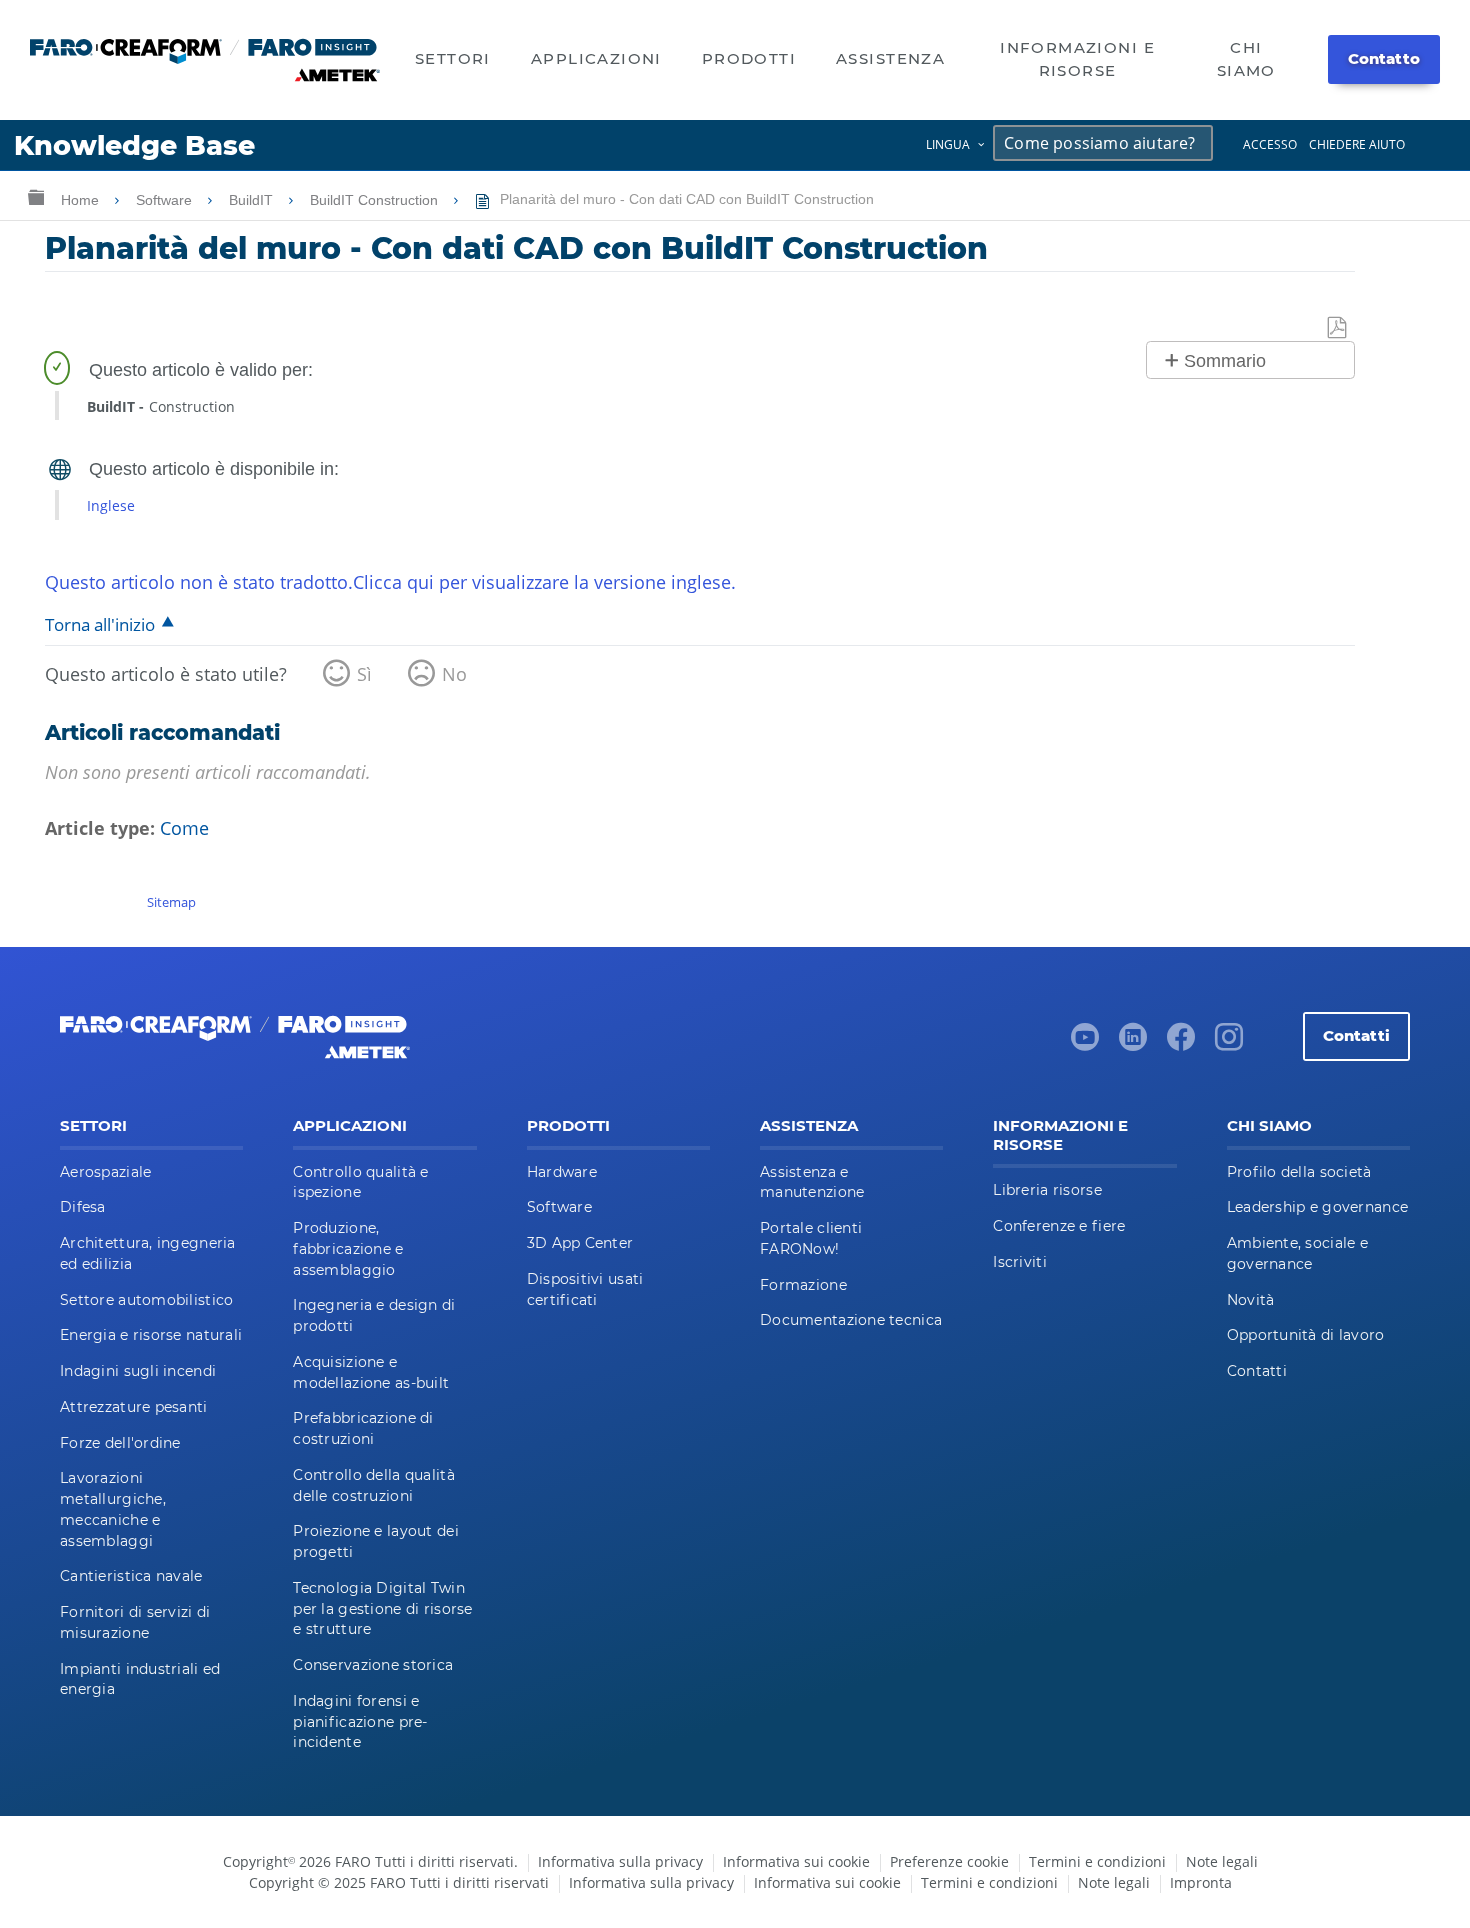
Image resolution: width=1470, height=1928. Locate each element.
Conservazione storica (373, 1665)
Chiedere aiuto (1357, 144)
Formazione (803, 1285)
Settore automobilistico (146, 1300)
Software (166, 200)
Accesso (1270, 144)
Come (184, 828)
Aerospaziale (105, 1172)
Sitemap (171, 902)
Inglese (111, 505)
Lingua (948, 144)
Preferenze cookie (949, 1861)
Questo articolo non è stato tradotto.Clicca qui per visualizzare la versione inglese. (390, 582)
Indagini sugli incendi (138, 1371)
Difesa (83, 1207)
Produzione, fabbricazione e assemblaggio (348, 1249)
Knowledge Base (134, 145)
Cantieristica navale (131, 1576)
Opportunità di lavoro (1306, 1335)
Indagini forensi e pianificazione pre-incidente (360, 1722)
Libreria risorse (1047, 1190)
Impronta (1201, 1882)
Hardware (562, 1172)
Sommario (1225, 361)
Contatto (1384, 58)
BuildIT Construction (376, 200)
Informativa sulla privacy (620, 1861)
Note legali (1222, 1861)
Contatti (1356, 1035)
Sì (364, 674)
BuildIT (253, 200)
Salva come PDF (1338, 328)
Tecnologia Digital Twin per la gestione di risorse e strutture (382, 1609)
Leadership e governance (1317, 1207)
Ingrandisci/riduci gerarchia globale (36, 196)
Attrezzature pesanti (134, 1407)
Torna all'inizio (100, 624)
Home (82, 200)
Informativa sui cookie (796, 1861)
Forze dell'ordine (120, 1443)
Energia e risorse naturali (151, 1335)
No (454, 674)
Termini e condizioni (1097, 1861)
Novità (1251, 1300)
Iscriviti (1020, 1262)
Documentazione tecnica (851, 1320)
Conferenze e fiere (1059, 1226)
